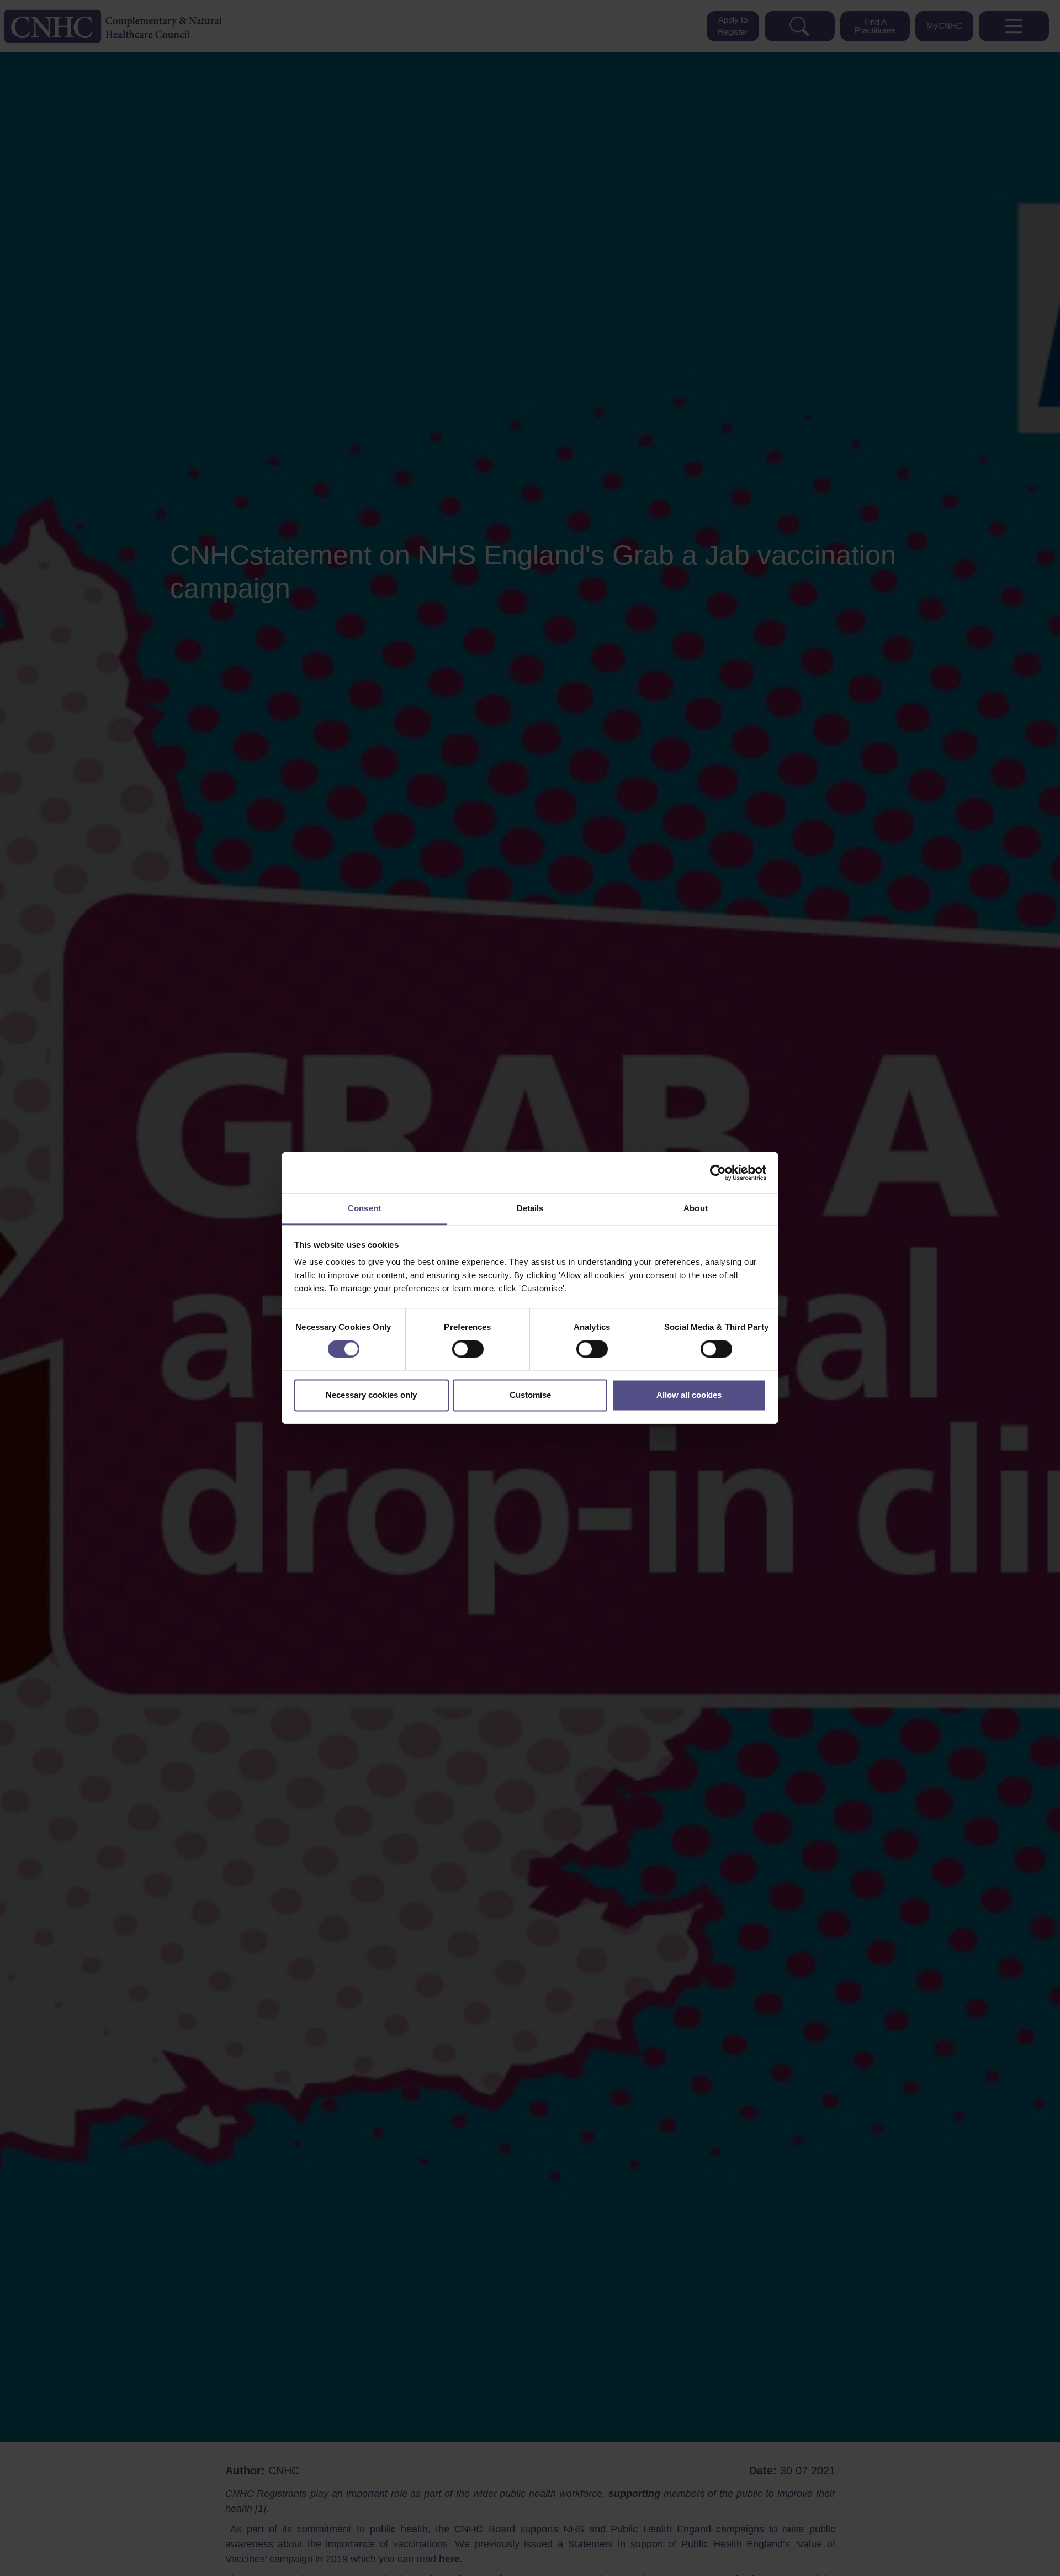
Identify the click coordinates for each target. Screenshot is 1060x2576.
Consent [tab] (364, 1208)
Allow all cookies (689, 1395)
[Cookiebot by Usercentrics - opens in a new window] (718, 1173)
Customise (530, 1395)
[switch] (468, 1349)
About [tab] (696, 1208)
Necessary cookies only (371, 1395)
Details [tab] (530, 1208)
